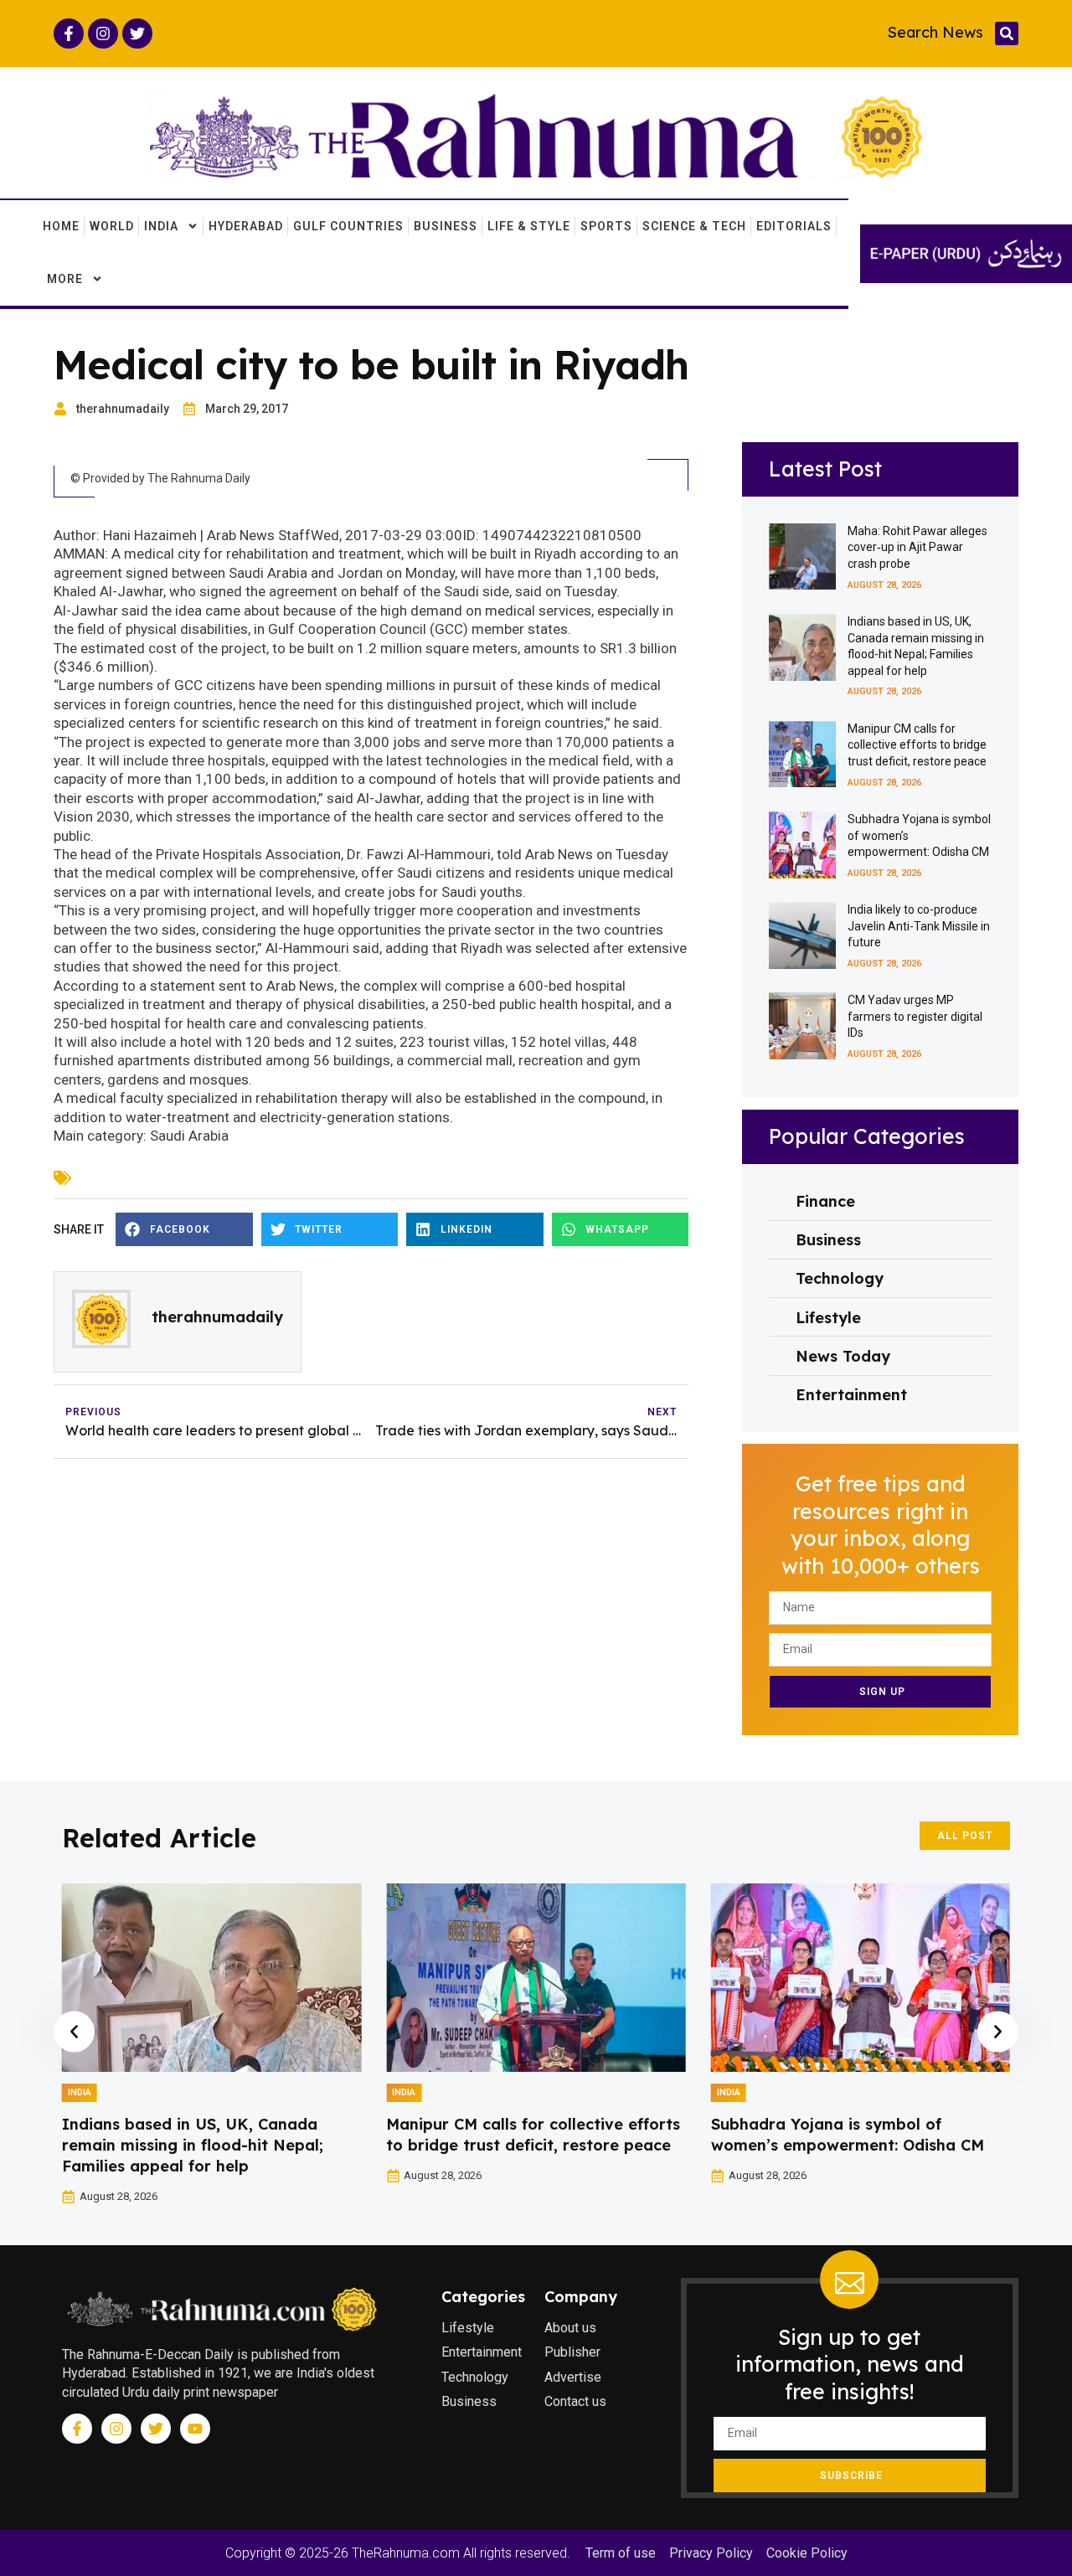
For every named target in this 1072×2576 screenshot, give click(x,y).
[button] (1007, 33)
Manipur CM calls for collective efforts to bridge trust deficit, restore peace (917, 745)
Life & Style (529, 226)
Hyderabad (246, 226)
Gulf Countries (348, 226)
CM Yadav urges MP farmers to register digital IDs (915, 1016)
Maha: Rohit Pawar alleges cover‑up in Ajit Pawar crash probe (917, 547)
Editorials (794, 226)
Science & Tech (694, 226)
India (161, 226)
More (65, 279)
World (112, 226)
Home (61, 226)
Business (446, 226)
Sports (606, 226)
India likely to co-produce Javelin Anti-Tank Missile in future (919, 926)
